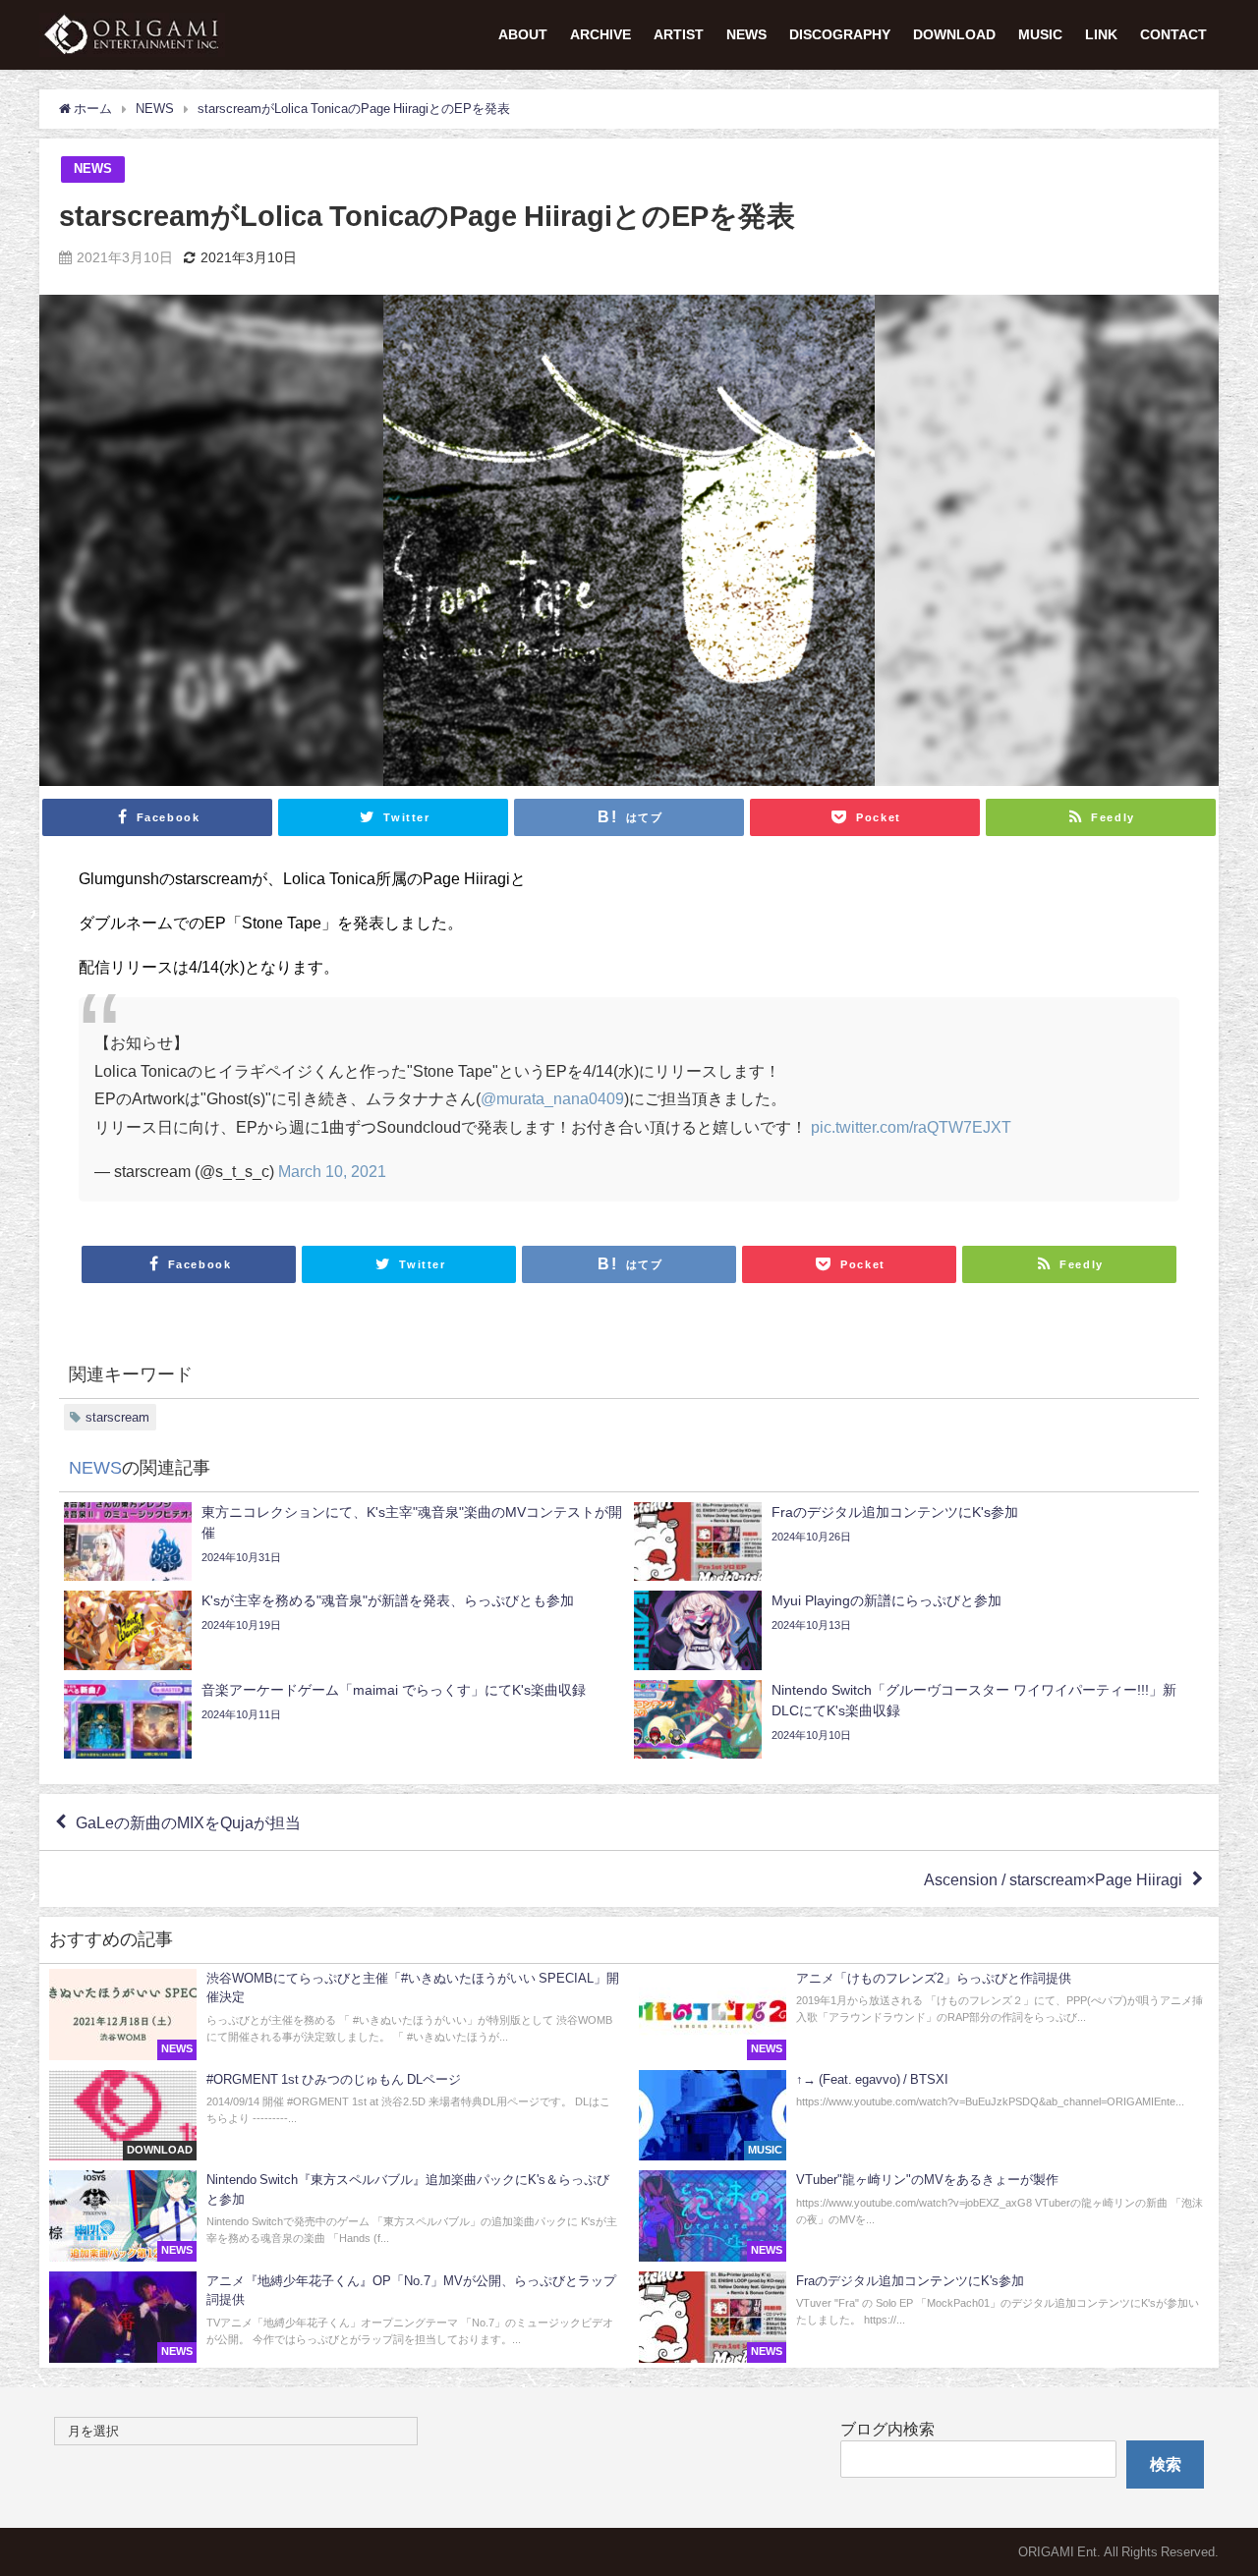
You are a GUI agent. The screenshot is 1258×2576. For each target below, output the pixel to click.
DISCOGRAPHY (840, 34)
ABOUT (523, 34)
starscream (117, 1417)
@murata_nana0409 (552, 1098)
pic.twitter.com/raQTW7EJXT (911, 1127)
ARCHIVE (600, 34)
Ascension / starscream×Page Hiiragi (1053, 1879)
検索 (1166, 2464)
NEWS (746, 34)
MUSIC (1040, 34)
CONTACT (1173, 34)
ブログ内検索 (887, 2429)
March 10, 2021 (332, 1171)
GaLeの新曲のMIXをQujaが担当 (188, 1822)
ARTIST (679, 34)
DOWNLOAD (954, 34)
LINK (1101, 34)
